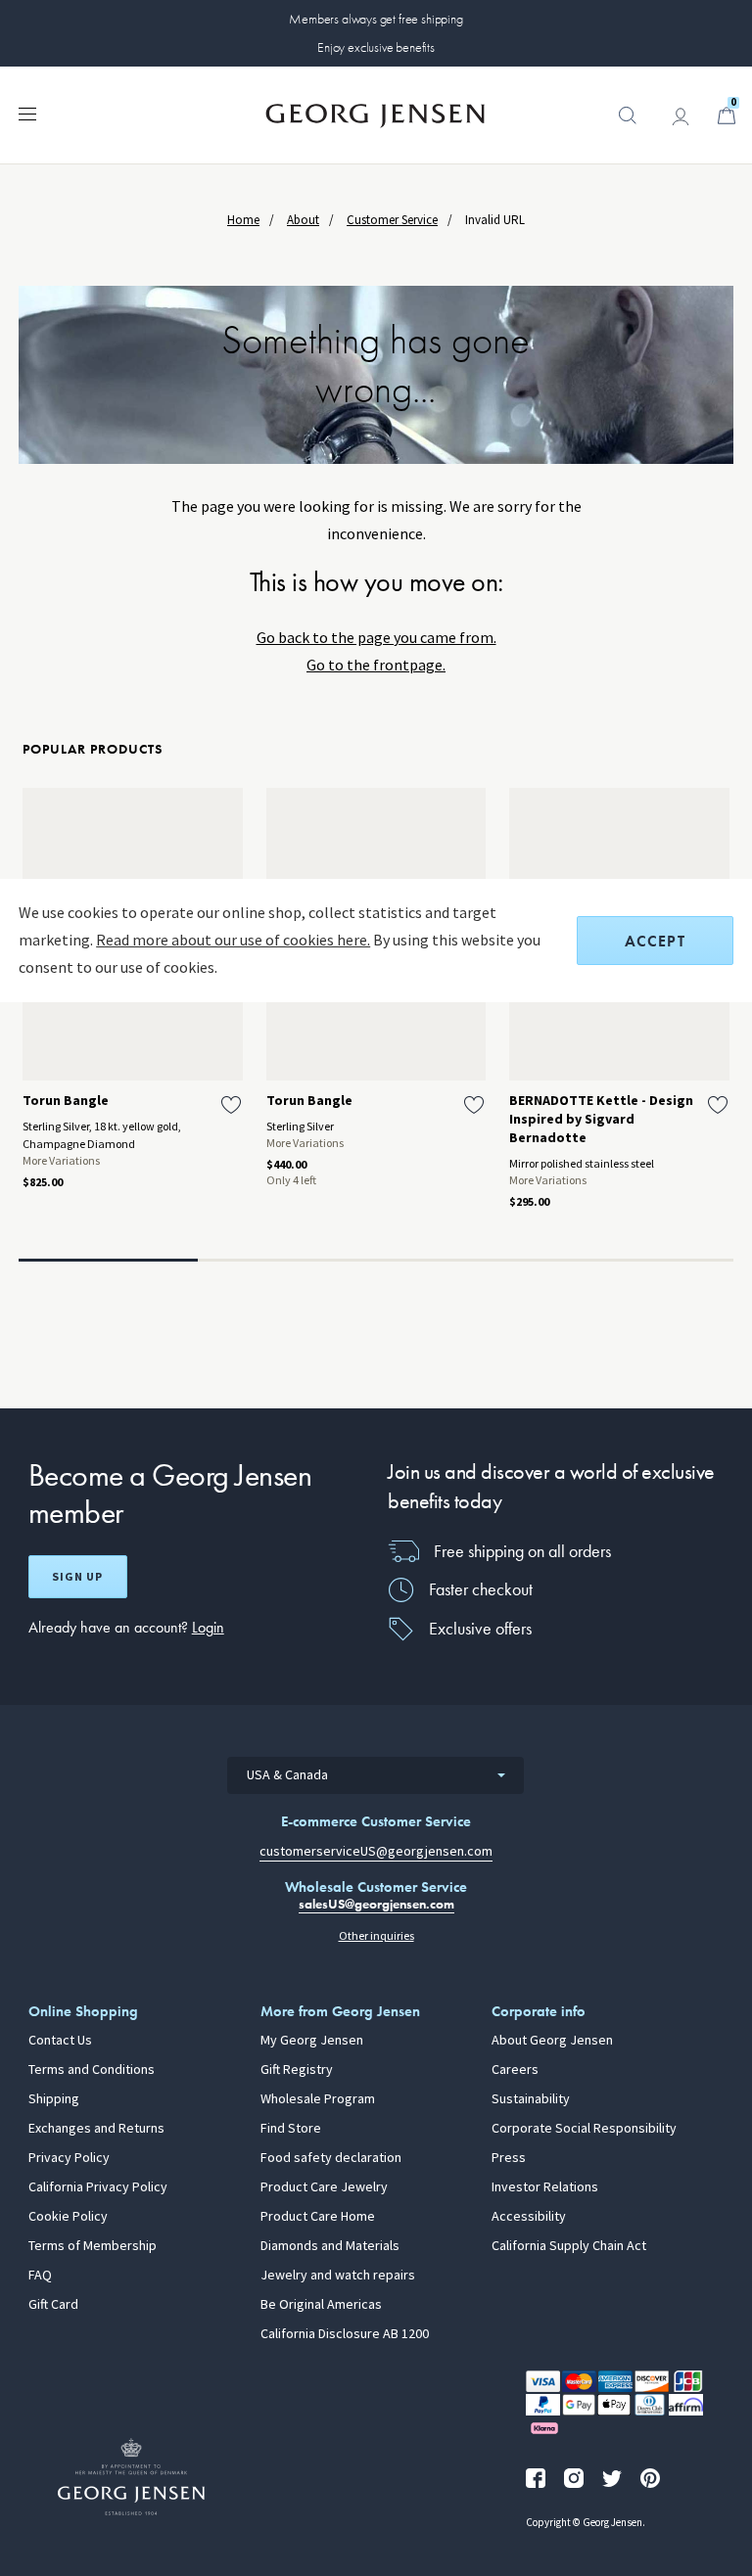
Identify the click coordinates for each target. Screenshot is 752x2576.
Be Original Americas (321, 2305)
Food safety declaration (331, 2158)
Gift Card (53, 2305)
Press (509, 2158)
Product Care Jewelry (324, 2187)
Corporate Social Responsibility (584, 2129)
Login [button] (208, 1627)
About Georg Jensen (552, 2041)
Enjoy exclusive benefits (376, 47)
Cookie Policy (68, 2217)
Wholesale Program (318, 2099)
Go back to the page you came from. (376, 638)
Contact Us (60, 2041)
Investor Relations (545, 2187)
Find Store (291, 2129)
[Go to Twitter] (612, 2478)
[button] (628, 125)
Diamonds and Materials (330, 2246)
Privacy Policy (69, 2158)
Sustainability (531, 2099)
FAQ (40, 2276)
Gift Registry (297, 2070)
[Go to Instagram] (574, 2478)
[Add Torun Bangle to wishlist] (231, 1105)
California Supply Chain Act (569, 2246)
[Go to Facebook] (536, 2478)
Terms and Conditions (92, 2070)
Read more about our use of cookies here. (233, 940)
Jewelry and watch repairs (338, 2276)
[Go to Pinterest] (650, 2478)
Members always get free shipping (376, 19)
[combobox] (376, 1775)
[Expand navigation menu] (27, 113)
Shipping (54, 2099)
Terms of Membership (93, 2246)
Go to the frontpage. (376, 665)
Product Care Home (318, 2217)
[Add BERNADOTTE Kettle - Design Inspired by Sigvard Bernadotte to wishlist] (718, 1105)
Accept (655, 941)
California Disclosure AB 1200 (345, 2334)
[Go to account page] (681, 116)
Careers (515, 2070)
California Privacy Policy (98, 2187)
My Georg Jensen (312, 2041)
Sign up (77, 1577)
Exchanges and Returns (96, 2129)
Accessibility (529, 2217)
